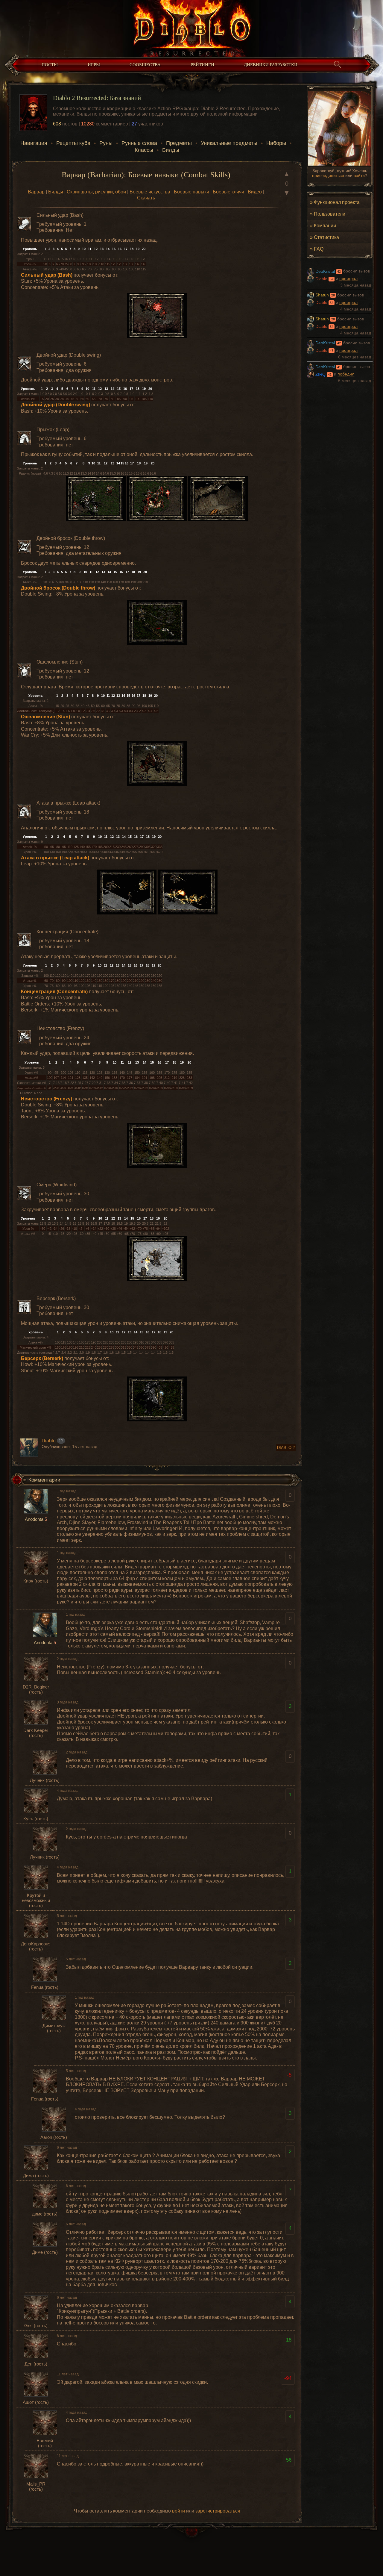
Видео (255, 192)
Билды (171, 150)
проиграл (348, 279)
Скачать (146, 198)
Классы (144, 150)
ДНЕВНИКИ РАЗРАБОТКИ (271, 65)
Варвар (36, 192)
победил (346, 374)
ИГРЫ (94, 65)
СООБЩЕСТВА (145, 65)
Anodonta (34, 1519)
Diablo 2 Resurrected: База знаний (97, 98)
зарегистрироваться (218, 2511)
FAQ (319, 249)
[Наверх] (191, 2535)
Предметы (179, 143)
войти (359, 175)
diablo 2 (286, 1448)
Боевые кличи (228, 192)
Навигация (34, 143)
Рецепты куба (73, 143)
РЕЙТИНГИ (202, 65)
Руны (106, 143)
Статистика (326, 237)
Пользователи (330, 214)
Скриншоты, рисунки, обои (96, 192)
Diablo (49, 1441)
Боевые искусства (150, 192)
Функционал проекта (337, 202)
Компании (325, 225)
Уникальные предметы (229, 143)
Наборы (276, 143)
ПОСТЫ (50, 65)
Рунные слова (139, 143)
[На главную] (191, 27)
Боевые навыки (191, 192)
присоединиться (328, 175)
